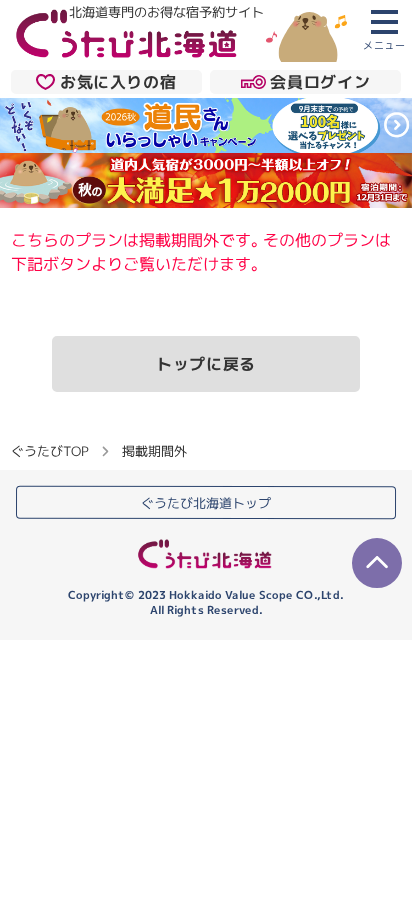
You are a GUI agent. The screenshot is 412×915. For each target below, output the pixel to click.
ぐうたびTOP (49, 451)
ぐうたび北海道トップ (206, 503)
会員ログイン (320, 82)
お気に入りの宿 (118, 82)
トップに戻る (206, 364)
